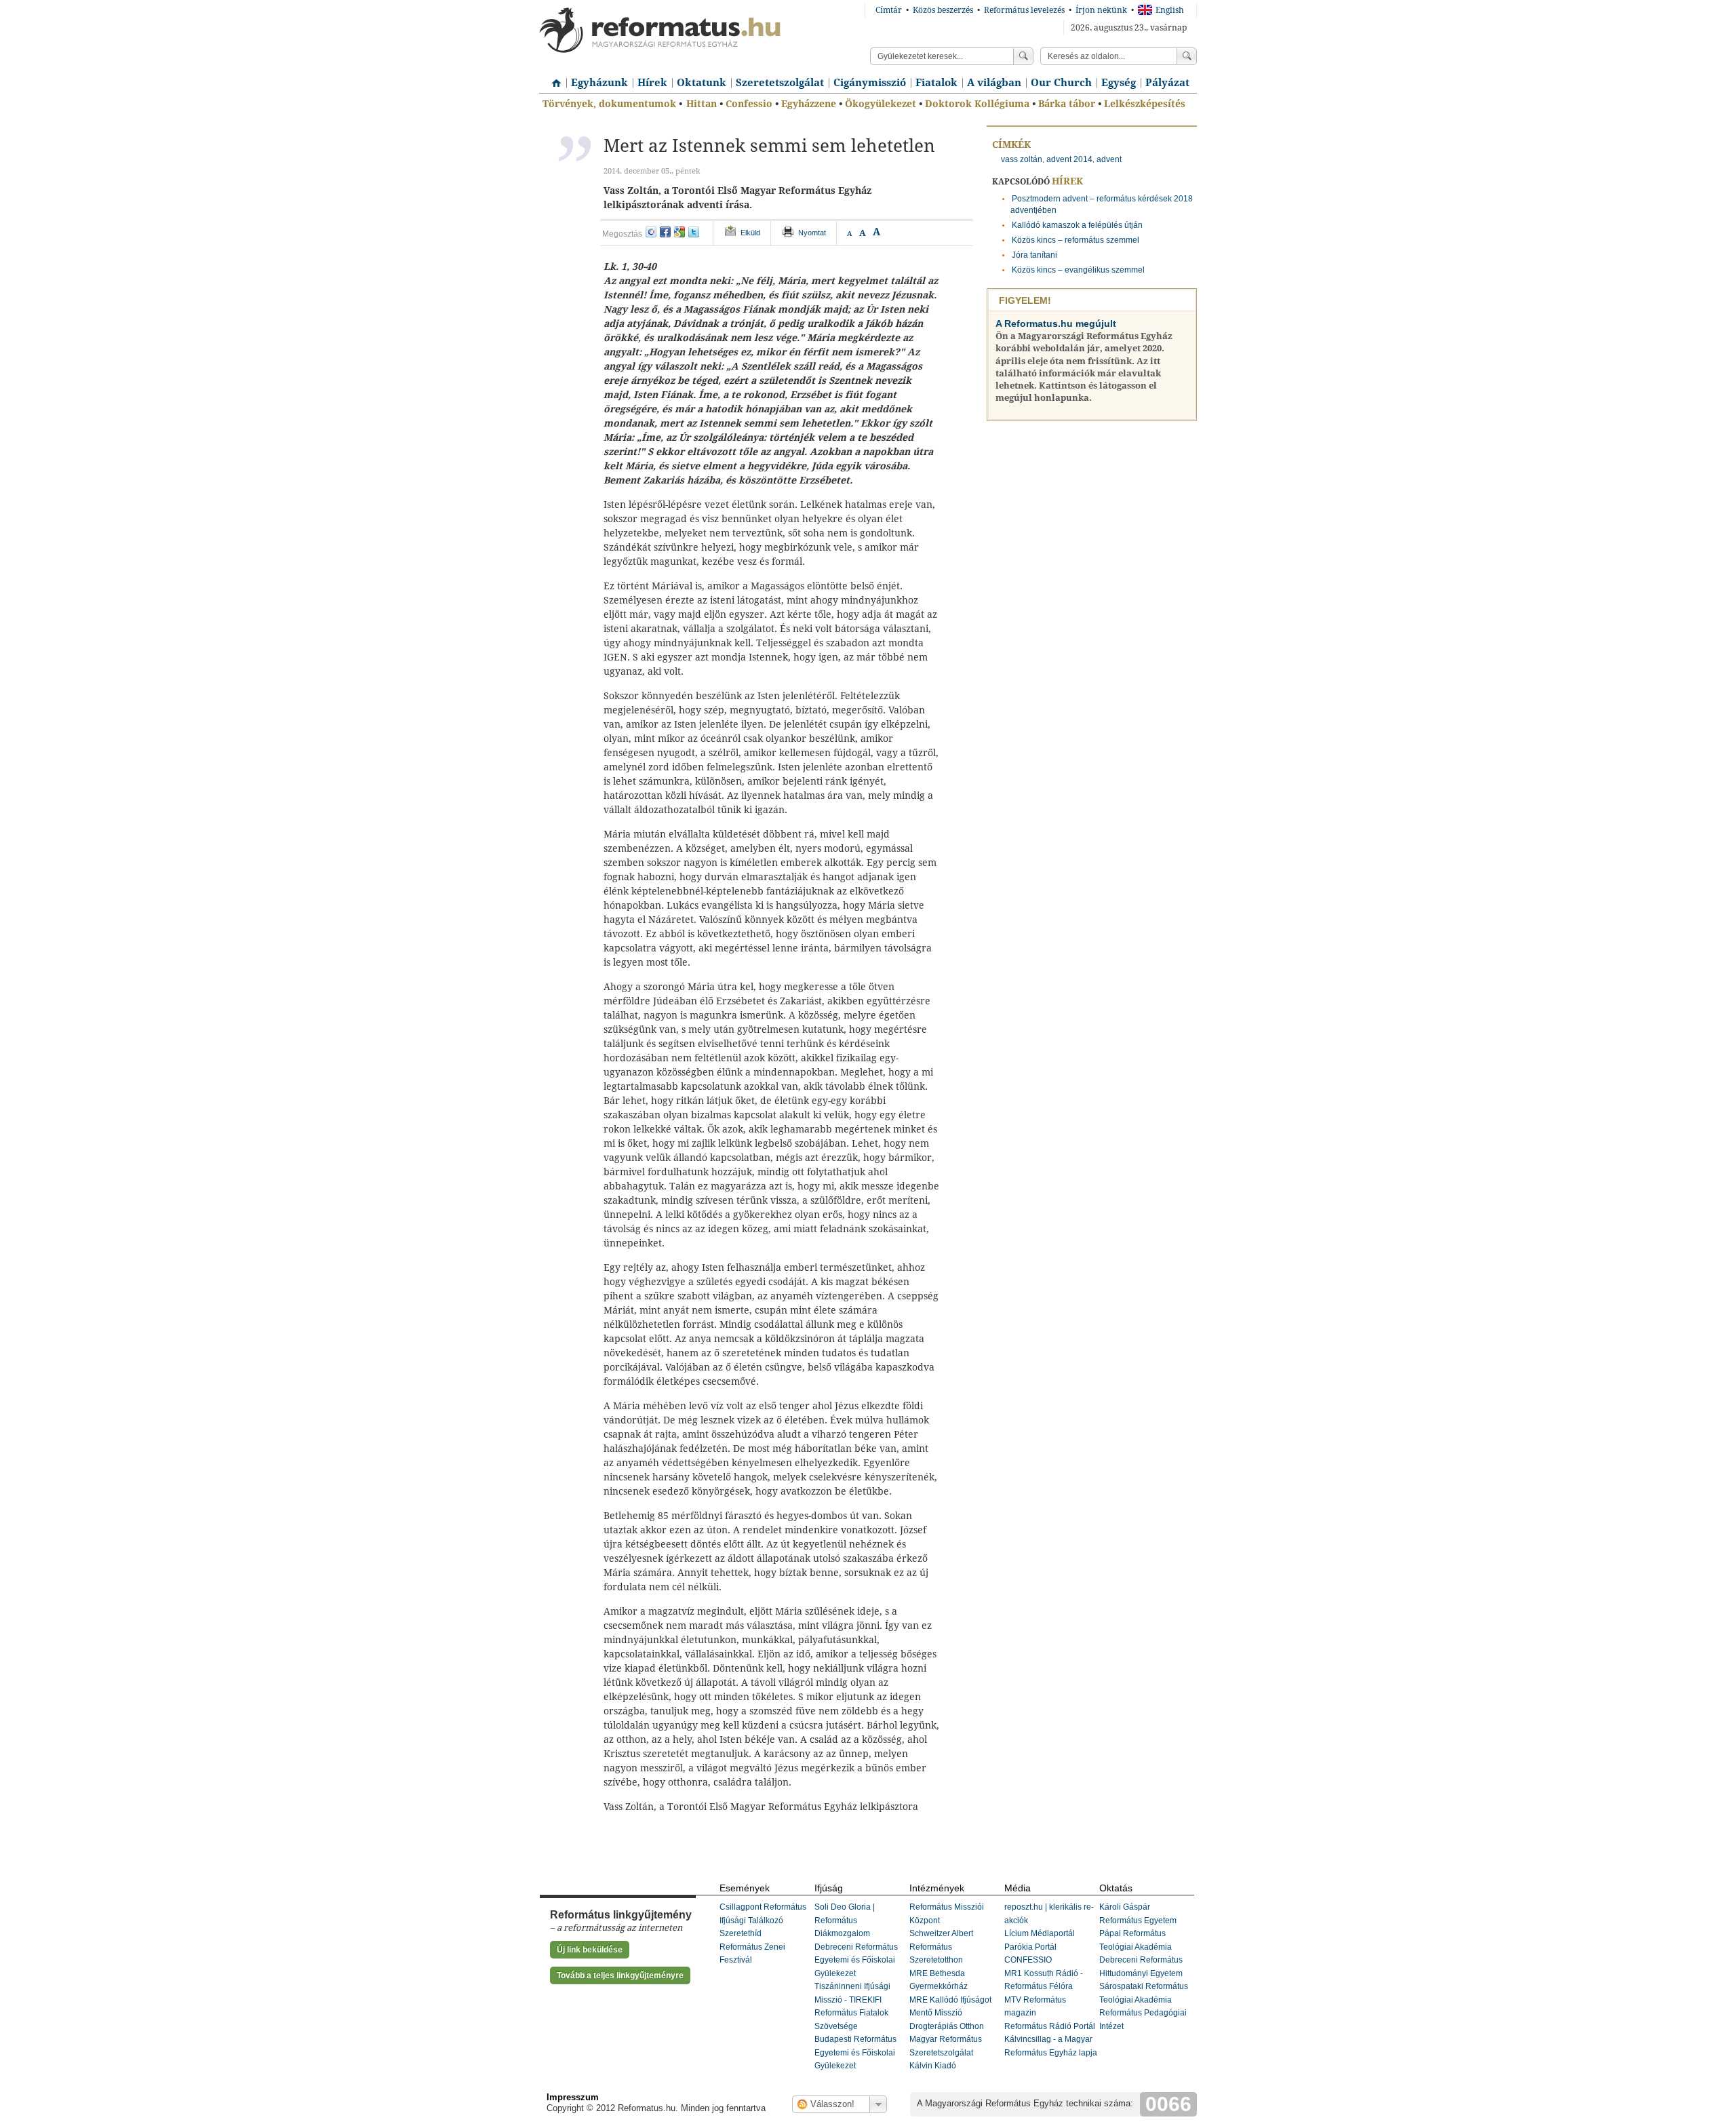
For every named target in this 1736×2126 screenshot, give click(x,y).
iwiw (651, 232)
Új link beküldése (590, 1950)
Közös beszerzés (943, 10)
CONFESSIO (1028, 1960)
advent (1109, 159)
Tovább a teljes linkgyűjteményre (620, 1975)
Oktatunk (702, 83)
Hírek (652, 83)
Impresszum (573, 2097)
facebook (665, 232)
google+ (679, 232)
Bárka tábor (1067, 104)
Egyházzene (809, 104)
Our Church (1061, 83)
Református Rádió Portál (1050, 2026)
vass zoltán (1022, 159)
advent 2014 (1069, 159)
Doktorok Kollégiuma (977, 104)
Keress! (1187, 56)
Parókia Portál (1030, 1947)
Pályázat (1167, 83)
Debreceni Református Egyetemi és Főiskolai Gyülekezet (856, 1960)
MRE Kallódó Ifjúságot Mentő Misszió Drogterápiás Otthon (950, 2013)
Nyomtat (812, 233)
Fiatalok (936, 83)
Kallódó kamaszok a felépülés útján (1077, 225)
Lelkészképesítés (1145, 104)
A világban (994, 83)
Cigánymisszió (870, 83)
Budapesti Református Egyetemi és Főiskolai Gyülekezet (855, 2052)
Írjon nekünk (1101, 10)
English (1170, 10)
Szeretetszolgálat (780, 83)
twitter (694, 232)
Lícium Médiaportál (1040, 1933)
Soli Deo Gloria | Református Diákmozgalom (845, 1920)
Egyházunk (599, 83)
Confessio (749, 104)
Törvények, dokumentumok (609, 104)
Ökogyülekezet (881, 104)
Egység (1119, 83)
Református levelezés (1024, 10)
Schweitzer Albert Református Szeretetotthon (941, 1947)
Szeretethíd (741, 1933)
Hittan (702, 104)
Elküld (750, 233)
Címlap (553, 78)
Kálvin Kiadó (933, 2066)
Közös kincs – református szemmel (1076, 240)
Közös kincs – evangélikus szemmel (1078, 270)
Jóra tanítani (1034, 255)
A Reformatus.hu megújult (1056, 323)
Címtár (889, 10)
